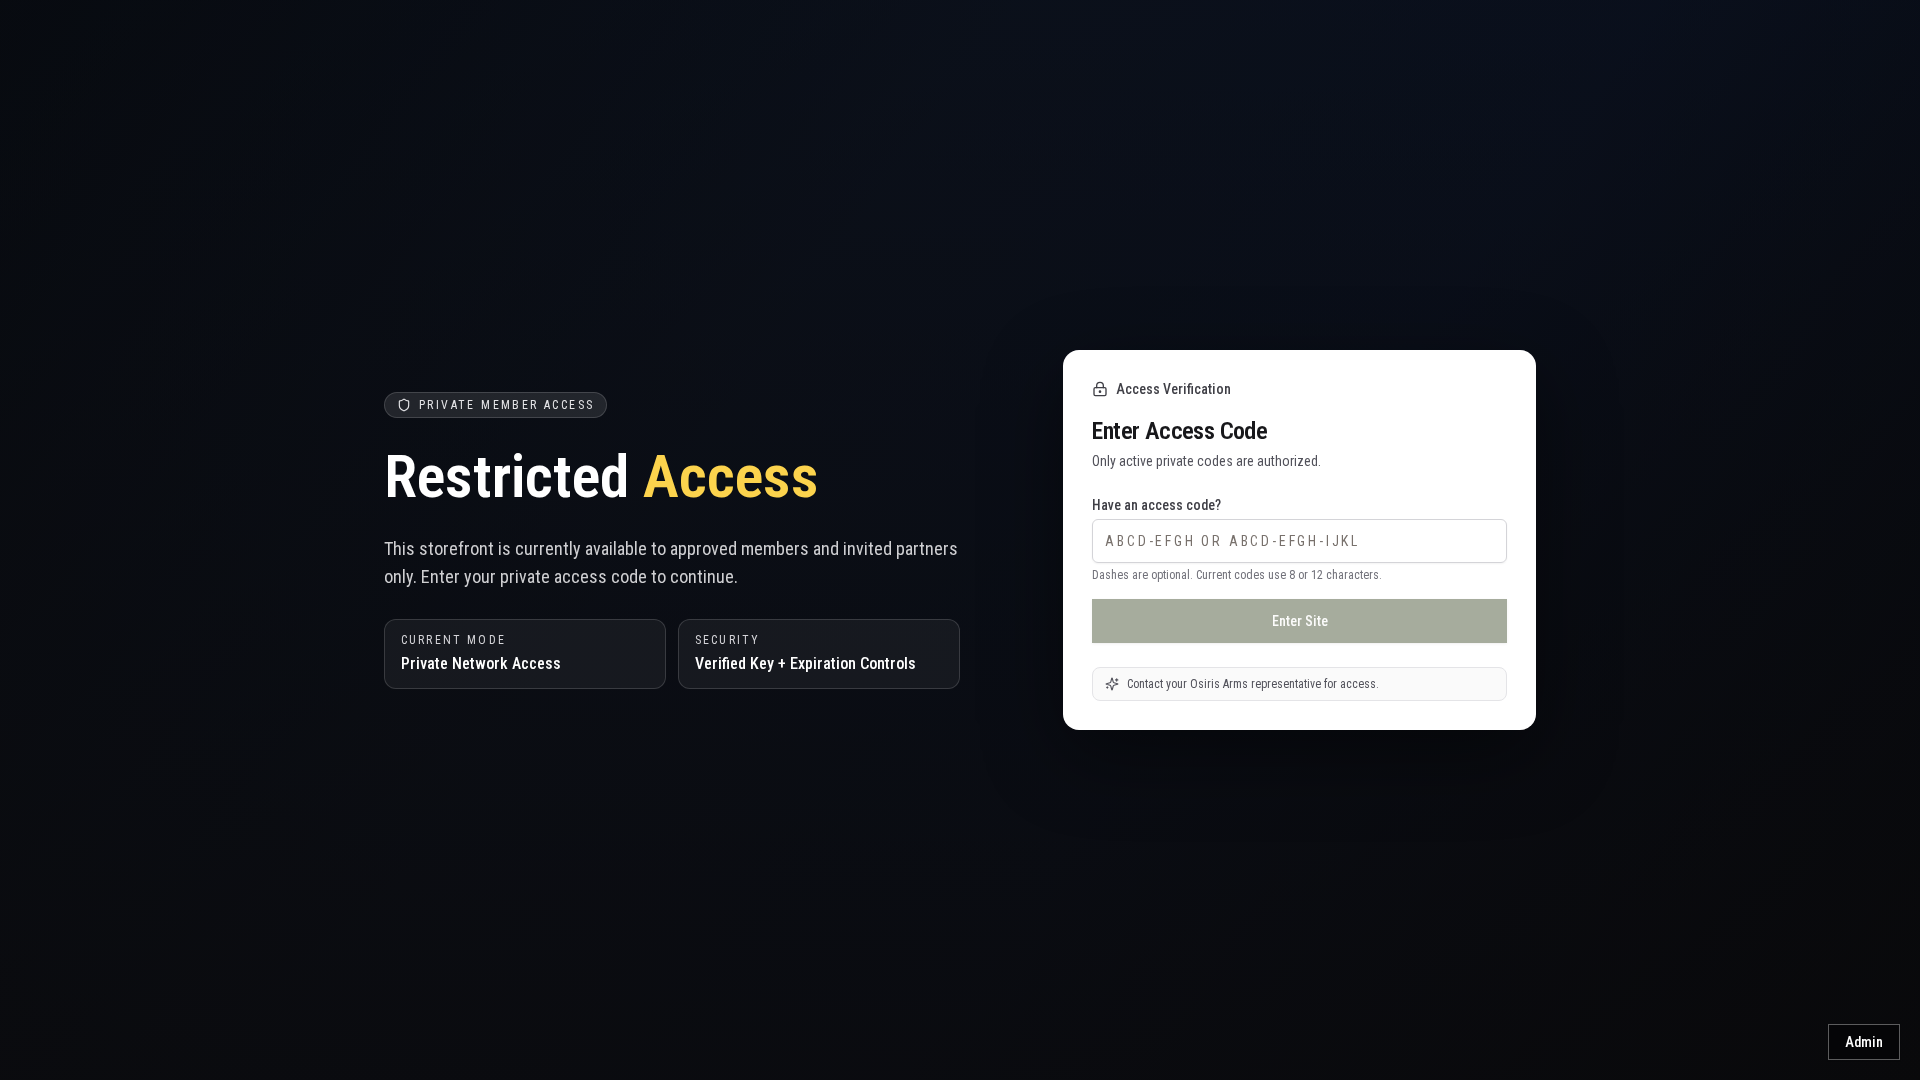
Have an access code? (1156, 505)
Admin (1864, 1042)
